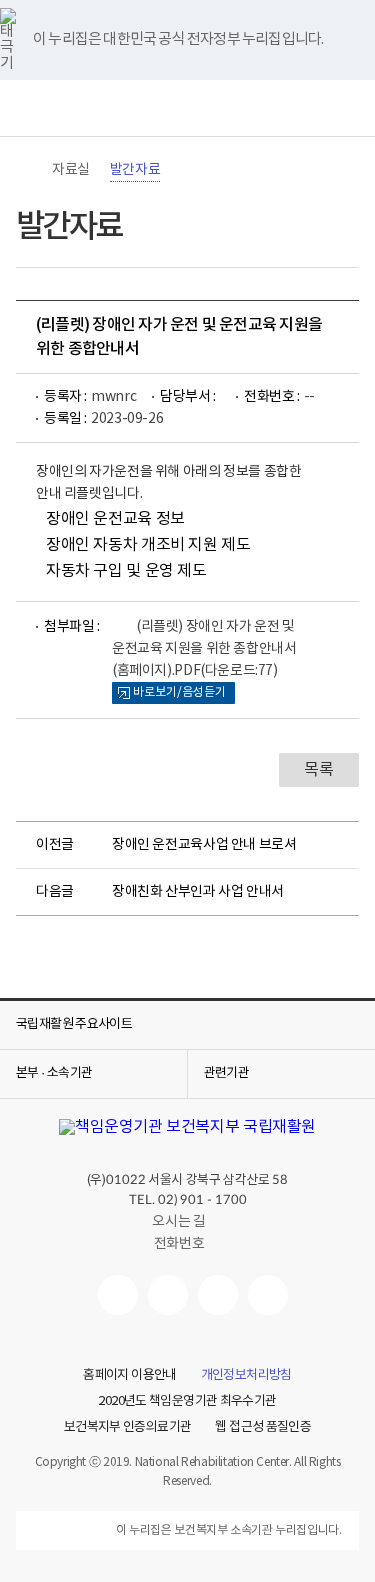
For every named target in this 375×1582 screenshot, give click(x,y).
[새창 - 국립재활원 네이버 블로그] (168, 1295)
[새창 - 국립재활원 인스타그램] (218, 1295)
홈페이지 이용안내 (129, 1376)
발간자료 (135, 170)
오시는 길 (178, 1222)
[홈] (26, 170)
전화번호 (179, 1244)
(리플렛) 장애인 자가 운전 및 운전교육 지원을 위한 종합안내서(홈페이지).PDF (204, 649)
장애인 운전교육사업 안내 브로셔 (204, 845)
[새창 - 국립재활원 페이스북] (268, 1295)
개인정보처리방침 (246, 1376)
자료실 (71, 170)
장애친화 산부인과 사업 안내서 (198, 892)
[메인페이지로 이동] (188, 108)
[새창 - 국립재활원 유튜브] (118, 1295)
